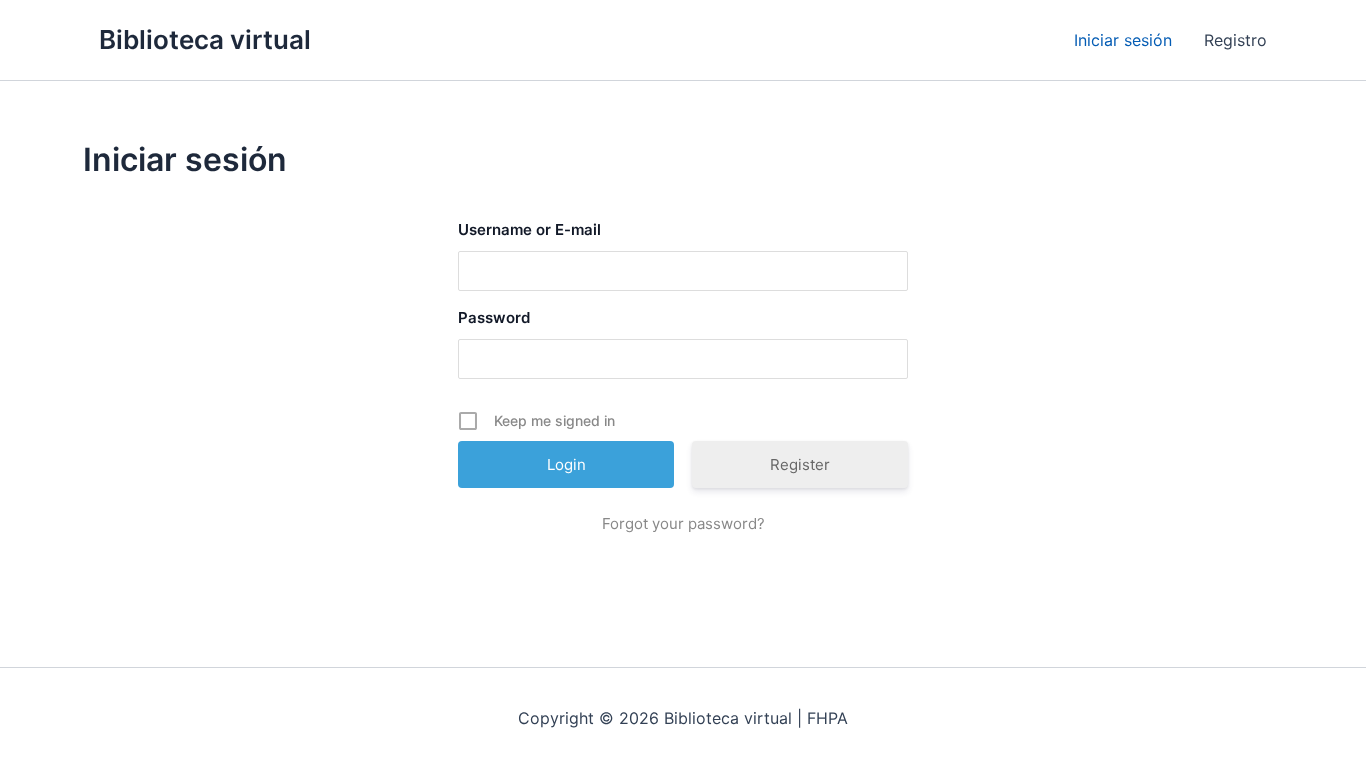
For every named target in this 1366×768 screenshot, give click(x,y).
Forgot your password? (683, 523)
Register (800, 464)
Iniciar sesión (1123, 40)
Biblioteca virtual (205, 39)
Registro (1235, 40)
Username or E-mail (529, 229)
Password (494, 317)
